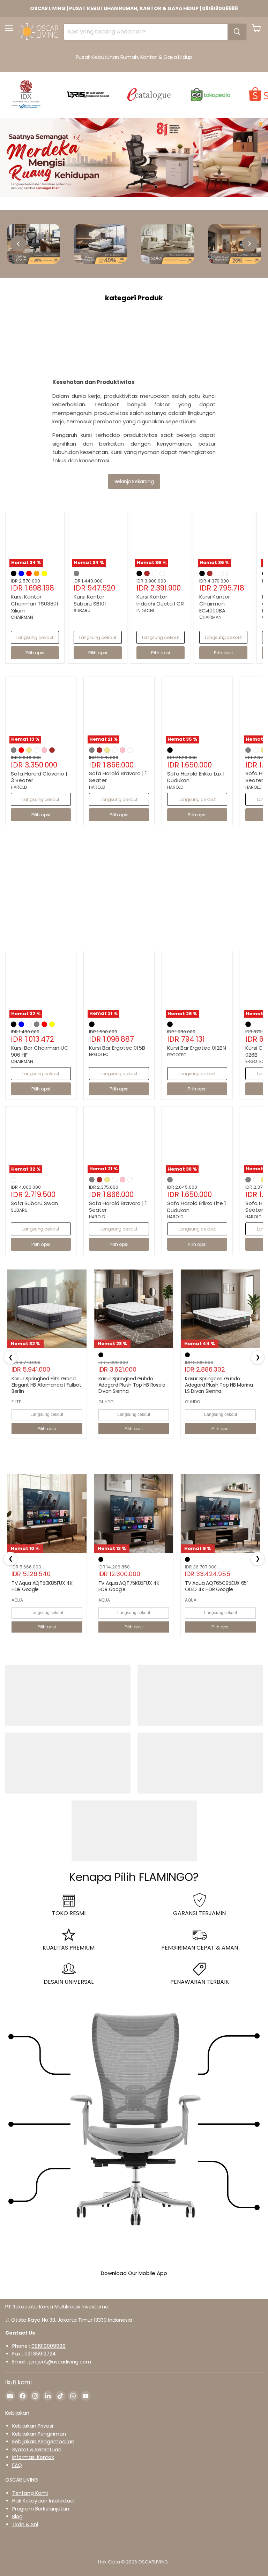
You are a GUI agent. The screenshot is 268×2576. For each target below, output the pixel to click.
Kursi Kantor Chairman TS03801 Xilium (35, 603)
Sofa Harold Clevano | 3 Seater (39, 777)
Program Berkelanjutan (41, 2509)
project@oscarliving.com (60, 2362)
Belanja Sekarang (134, 481)
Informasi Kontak (33, 2457)
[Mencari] (237, 32)
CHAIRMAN (22, 617)
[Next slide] (250, 244)
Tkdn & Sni (25, 2524)
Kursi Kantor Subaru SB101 (90, 600)
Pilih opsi (47, 1429)
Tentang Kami (30, 2493)
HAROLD (19, 787)
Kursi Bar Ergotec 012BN (197, 1048)
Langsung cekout (35, 637)
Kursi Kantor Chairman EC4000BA (215, 603)
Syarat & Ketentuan (37, 2450)
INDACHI (145, 611)
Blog (17, 2516)
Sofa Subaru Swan (34, 1203)
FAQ (17, 2465)
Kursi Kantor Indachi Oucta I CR (160, 600)
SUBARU (82, 611)
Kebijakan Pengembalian (43, 2442)
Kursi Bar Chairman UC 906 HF (40, 1051)
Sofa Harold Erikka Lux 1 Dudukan (196, 777)
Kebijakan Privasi (33, 2426)
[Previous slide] (18, 244)
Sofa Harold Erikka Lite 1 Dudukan (197, 1207)
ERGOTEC (99, 1054)
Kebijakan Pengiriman (39, 2434)
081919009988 (49, 2346)
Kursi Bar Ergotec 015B (117, 1048)
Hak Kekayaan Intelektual (43, 2501)
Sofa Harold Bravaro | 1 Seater (118, 777)
